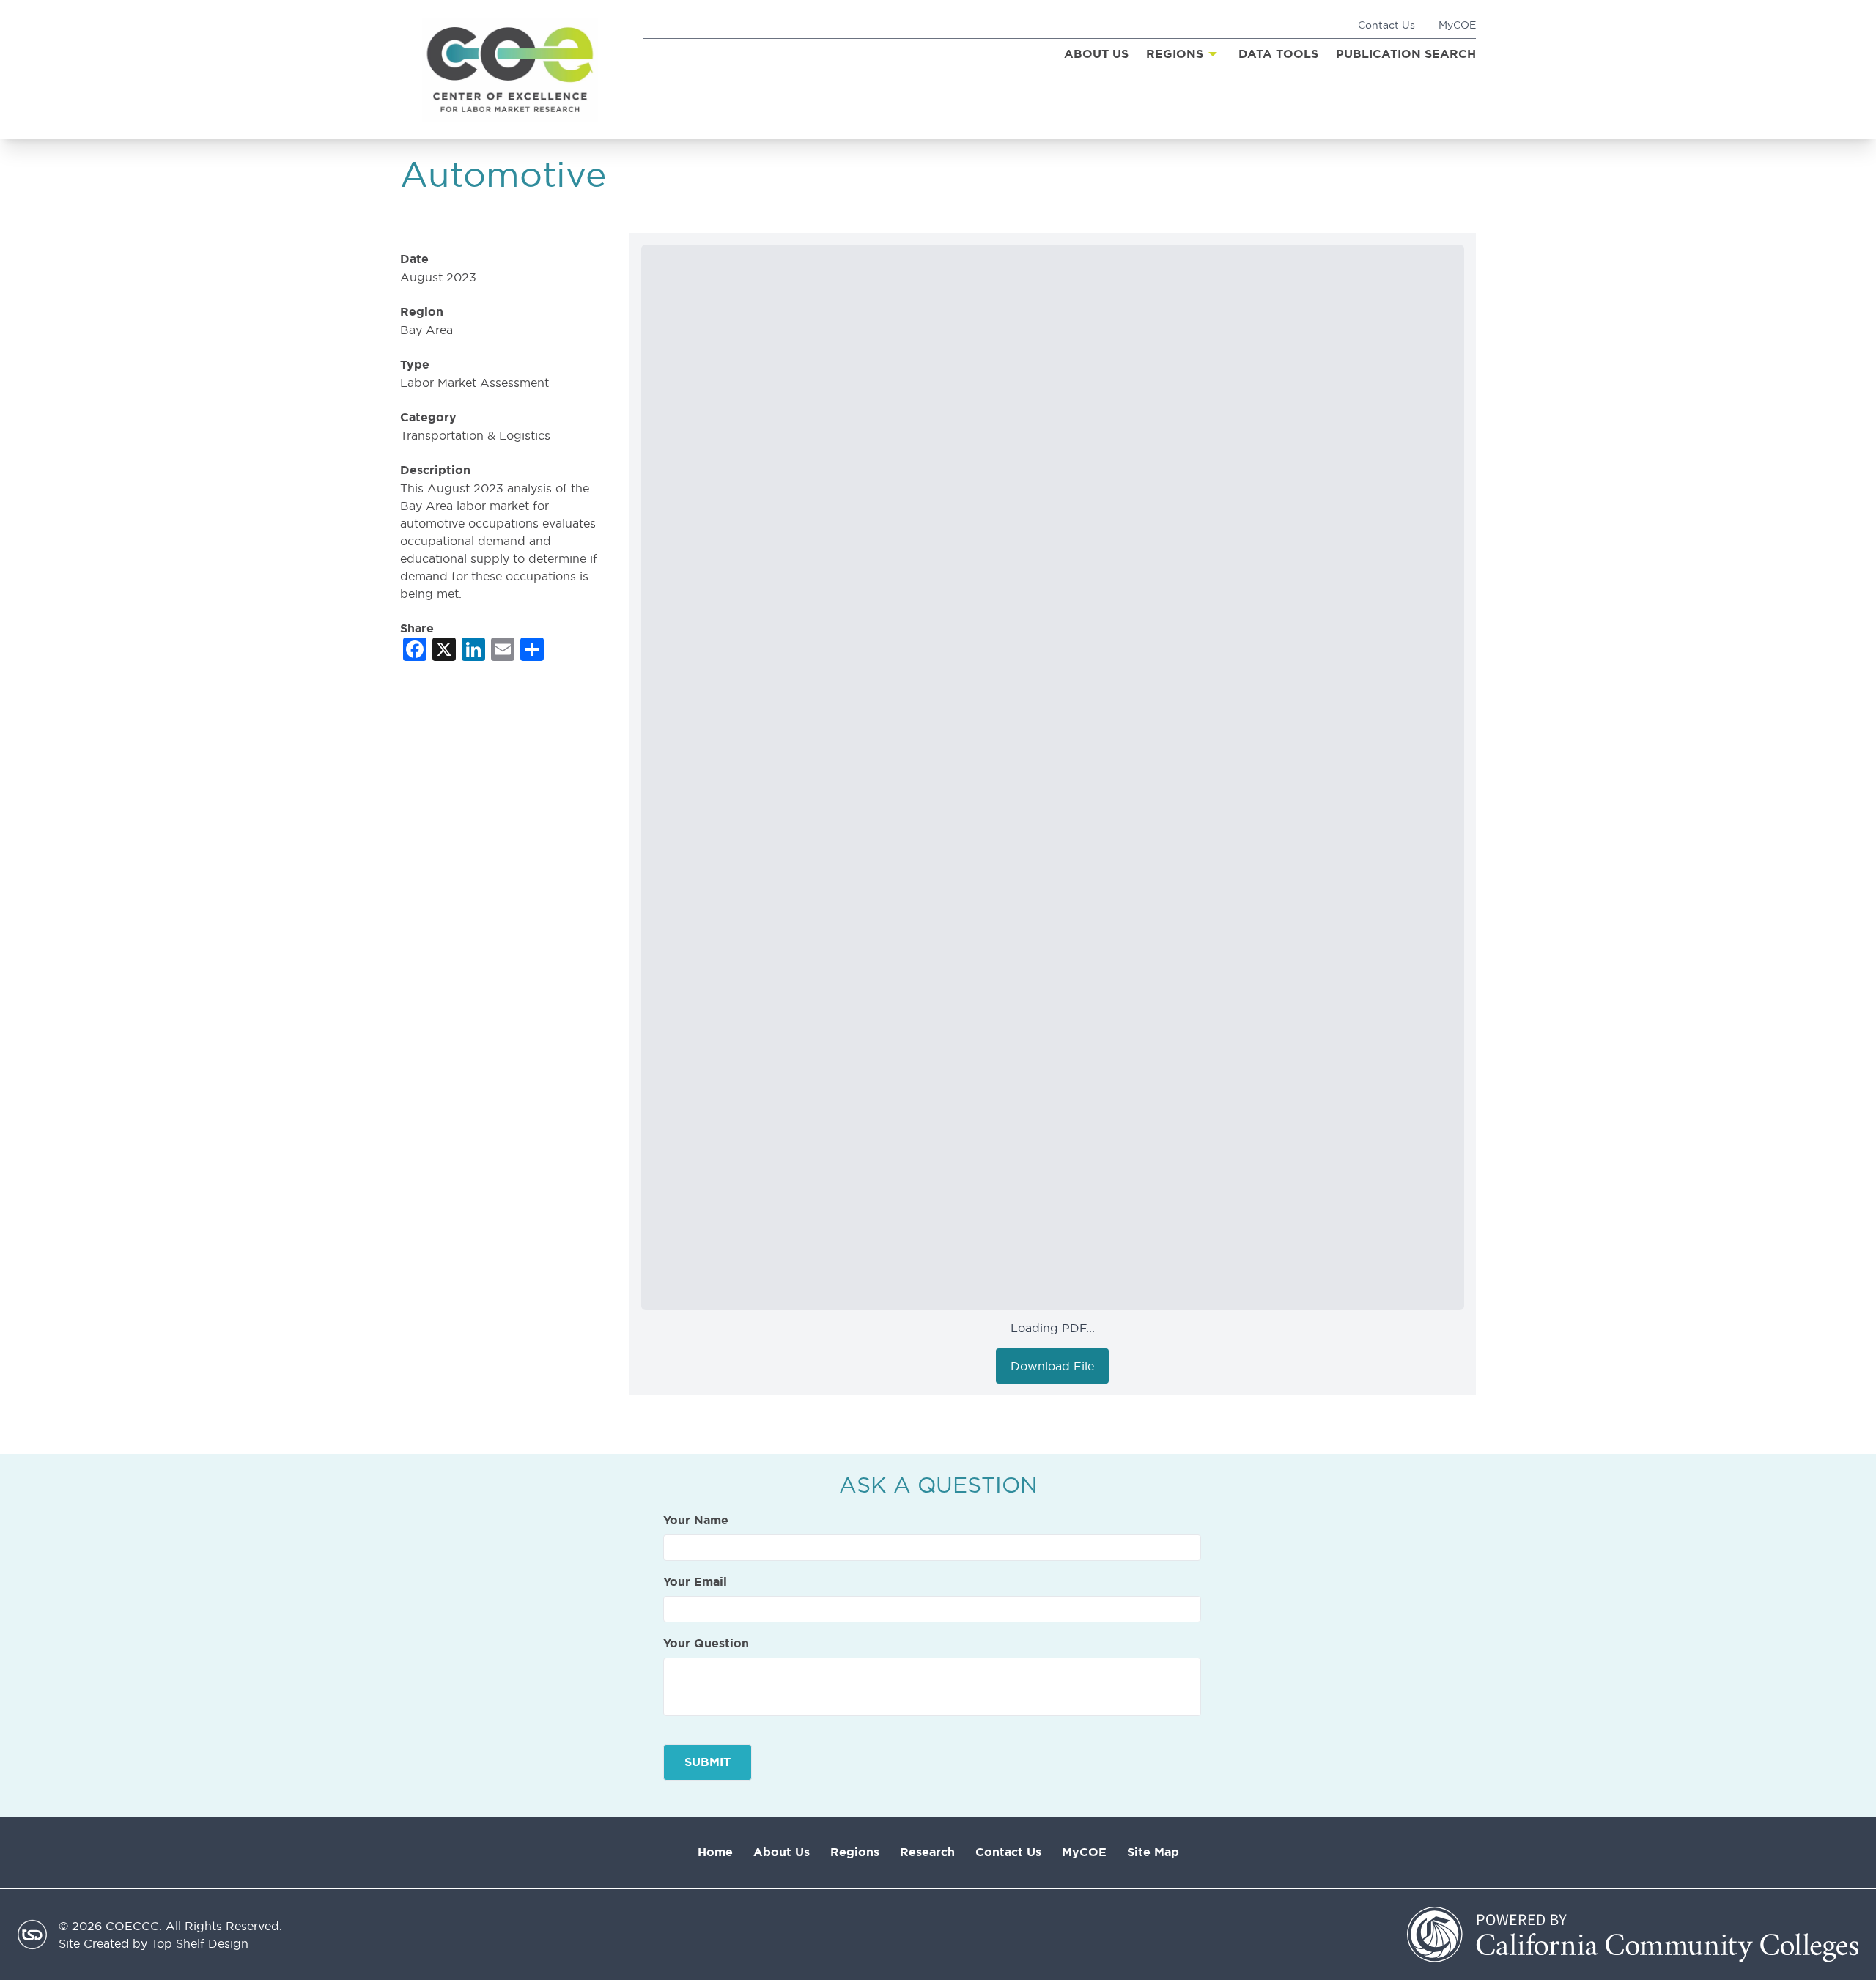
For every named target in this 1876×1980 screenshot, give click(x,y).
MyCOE (1457, 25)
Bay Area (426, 330)
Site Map (1153, 1852)
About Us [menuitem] (1096, 54)
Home (715, 1852)
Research (927, 1852)
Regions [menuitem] (1175, 54)
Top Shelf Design (200, 1943)
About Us (782, 1852)
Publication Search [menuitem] (1406, 54)
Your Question (706, 1644)
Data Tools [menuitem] (1278, 54)
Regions (855, 1852)
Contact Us (1386, 25)
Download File (1052, 1366)
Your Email (695, 1582)
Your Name (696, 1521)
